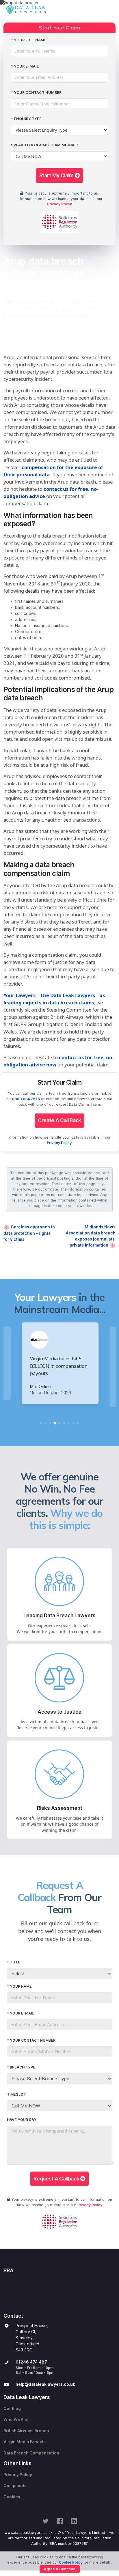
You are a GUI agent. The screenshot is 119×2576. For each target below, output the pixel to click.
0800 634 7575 (26, 1099)
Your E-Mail (26, 66)
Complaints (15, 2486)
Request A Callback (57, 2179)
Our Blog (12, 2409)
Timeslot (16, 2094)
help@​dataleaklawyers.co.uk (45, 2384)
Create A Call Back (59, 1120)
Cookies (12, 2497)
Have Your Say (22, 2120)
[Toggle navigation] (110, 10)
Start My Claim (57, 175)
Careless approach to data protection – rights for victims (29, 1233)
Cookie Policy (71, 2562)
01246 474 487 (31, 2362)
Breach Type (23, 2067)
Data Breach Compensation (31, 2453)
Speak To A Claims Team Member (44, 145)
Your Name (21, 1986)
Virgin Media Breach (24, 2442)
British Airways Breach (26, 2431)
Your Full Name (30, 40)
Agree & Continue (60, 2569)
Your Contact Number (38, 93)
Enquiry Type (28, 119)
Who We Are (16, 2420)
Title (15, 1962)
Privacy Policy (59, 204)
